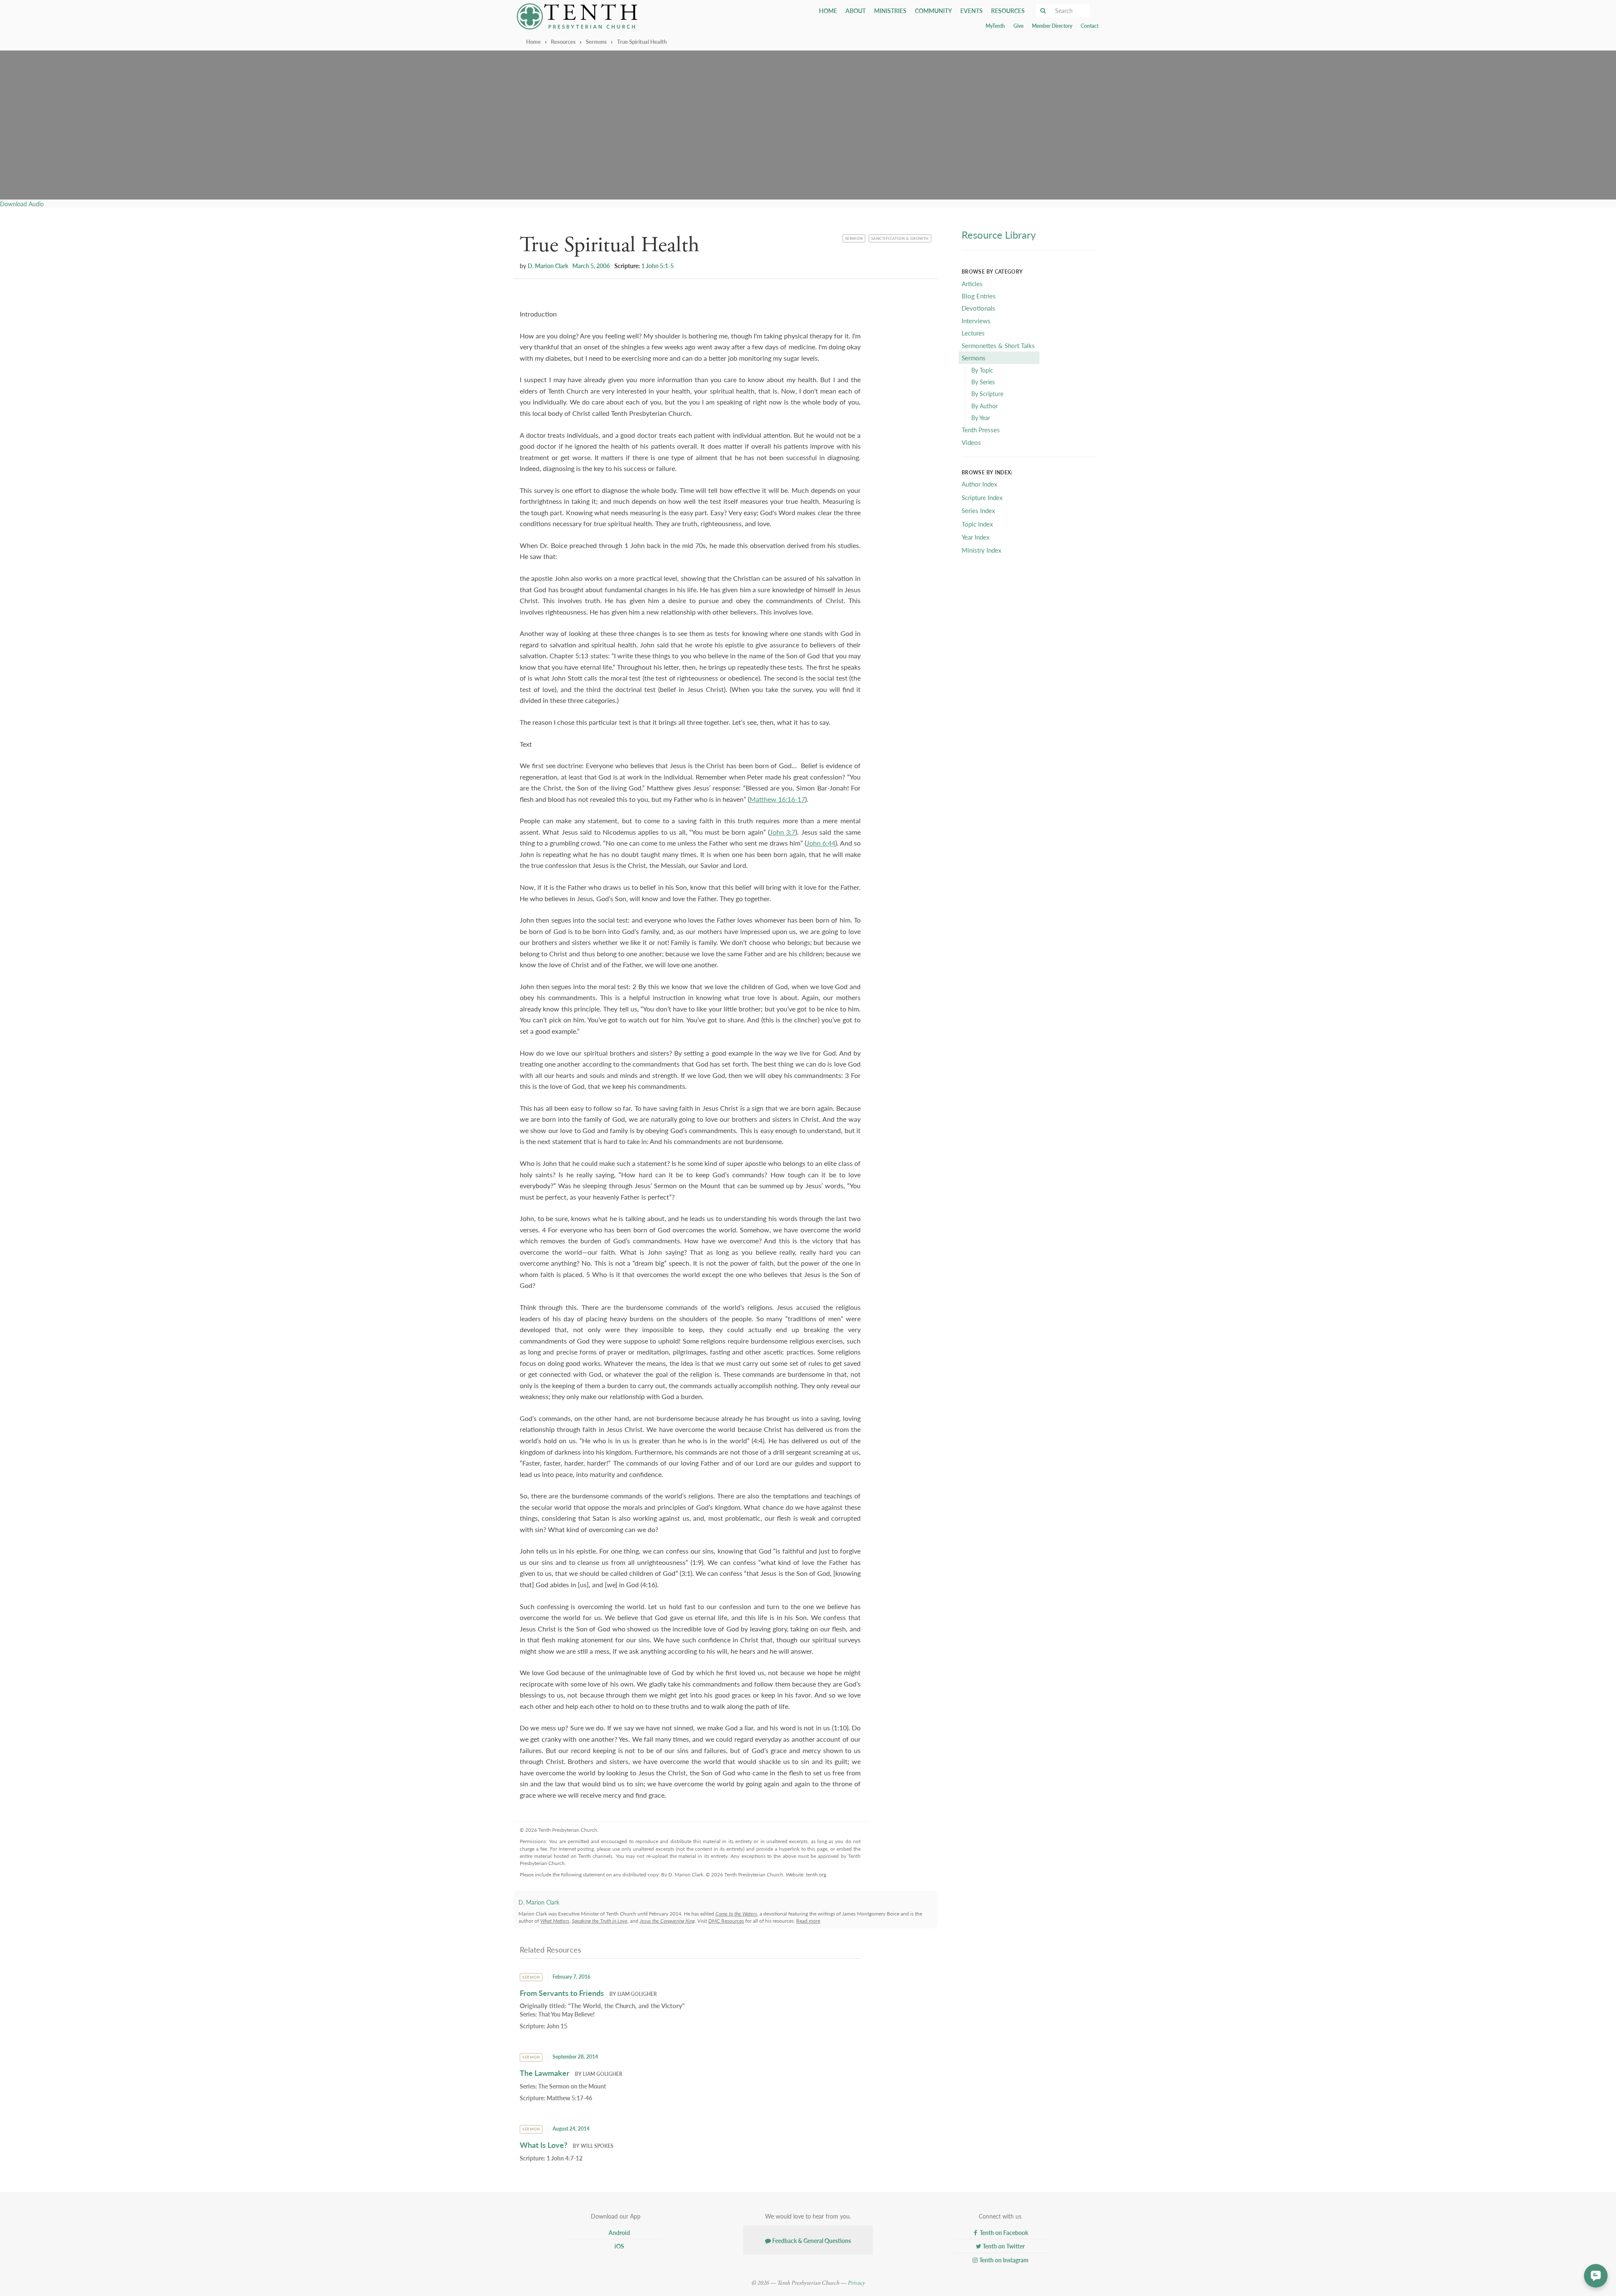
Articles (972, 283)
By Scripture (987, 394)
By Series (983, 382)
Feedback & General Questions (811, 2240)
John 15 (557, 2026)
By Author (985, 406)
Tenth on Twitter (1003, 2246)
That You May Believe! (566, 2014)
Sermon (855, 238)
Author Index (979, 484)
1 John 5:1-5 (658, 266)
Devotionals (978, 308)
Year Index (975, 537)
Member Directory (1052, 26)
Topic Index (977, 524)
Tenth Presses (981, 430)
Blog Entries (979, 296)
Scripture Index (982, 497)
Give (1018, 26)
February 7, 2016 (571, 1977)
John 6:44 (821, 843)
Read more (808, 1921)
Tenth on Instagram (1003, 2260)
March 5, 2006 (591, 266)
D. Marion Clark (548, 266)
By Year (981, 418)
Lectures (973, 333)
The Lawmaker (545, 2073)
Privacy (856, 2283)
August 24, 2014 (571, 2129)
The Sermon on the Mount (572, 2086)
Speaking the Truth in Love (600, 1921)
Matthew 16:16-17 (777, 799)
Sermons (596, 41)
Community (933, 11)
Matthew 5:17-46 (569, 2098)
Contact (1090, 26)
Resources (1008, 11)
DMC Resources (726, 1921)
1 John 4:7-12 (565, 2158)
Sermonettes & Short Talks (998, 345)
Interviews (976, 321)
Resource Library (999, 234)
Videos (971, 442)
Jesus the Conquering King (667, 1921)
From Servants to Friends (562, 1993)
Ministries (890, 11)
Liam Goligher (637, 1994)
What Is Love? (544, 2145)
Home (828, 11)
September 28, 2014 (575, 2057)
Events (971, 11)
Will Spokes (597, 2146)
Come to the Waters (736, 1914)
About (856, 11)
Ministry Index (981, 550)
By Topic (982, 370)
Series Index (978, 510)
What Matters (555, 1921)
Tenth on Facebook (1003, 2232)
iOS (619, 2246)
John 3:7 (783, 832)
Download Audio (22, 204)
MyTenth (995, 26)
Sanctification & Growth (900, 238)
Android (619, 2232)
